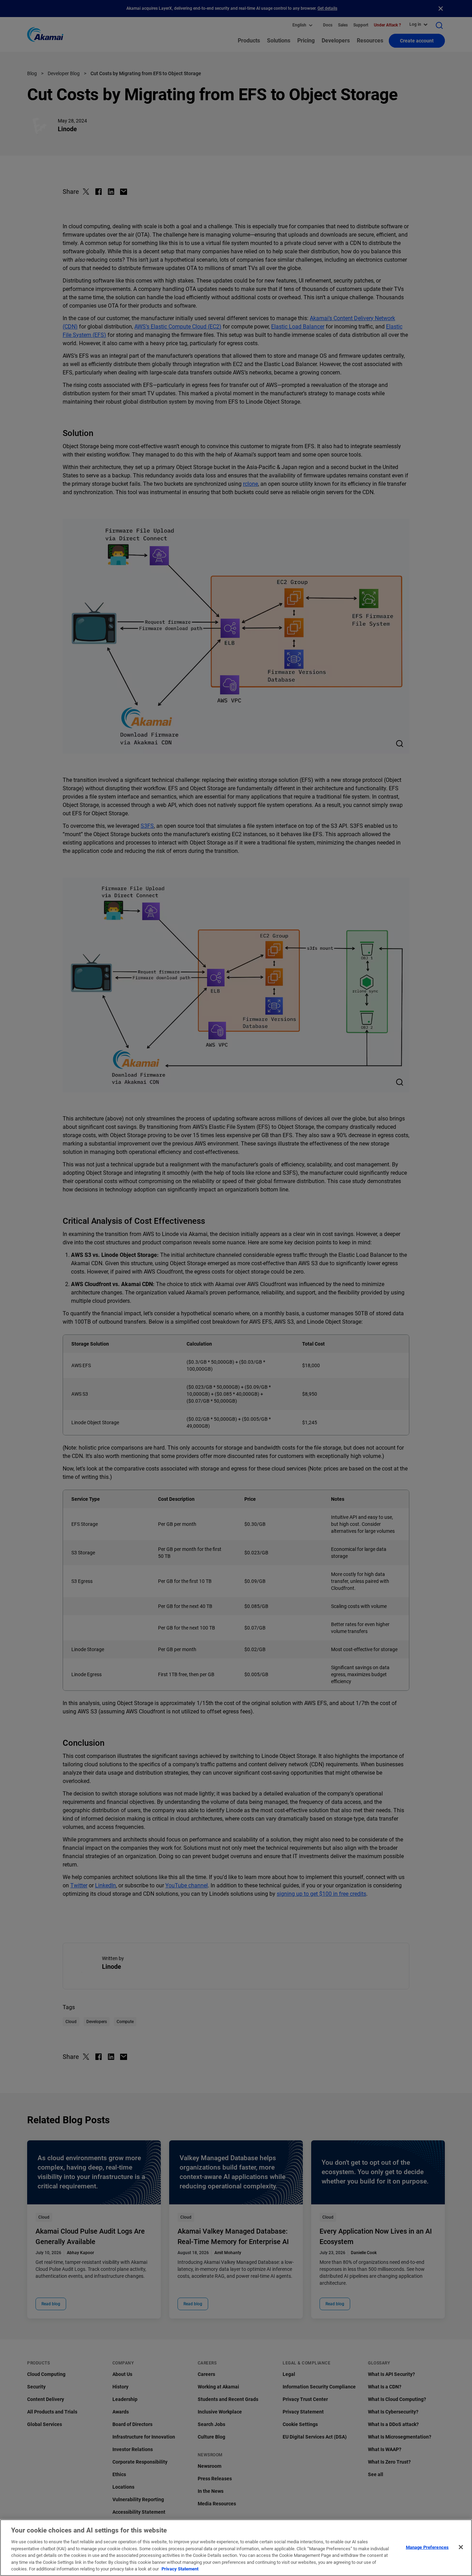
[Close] (461, 2547)
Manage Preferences (427, 2547)
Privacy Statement (180, 2569)
